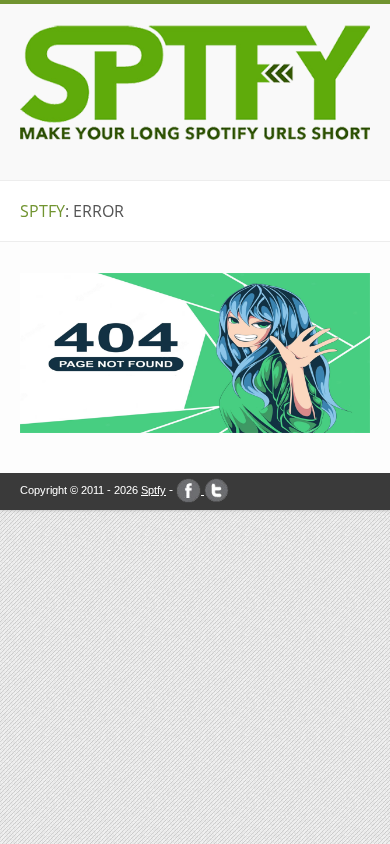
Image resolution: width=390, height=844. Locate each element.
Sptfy (153, 490)
